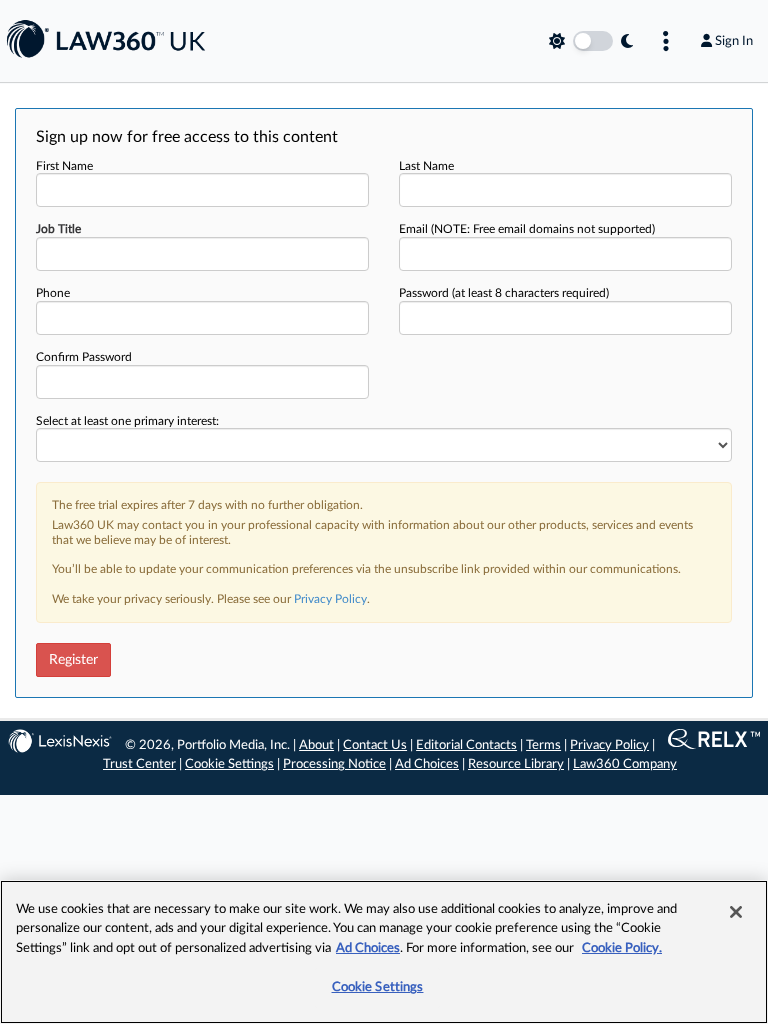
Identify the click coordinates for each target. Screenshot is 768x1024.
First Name (64, 166)
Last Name (426, 166)
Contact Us (375, 745)
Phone (53, 293)
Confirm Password (84, 357)
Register (73, 660)
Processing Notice (334, 764)
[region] (384, 952)
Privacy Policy (330, 599)
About (316, 745)
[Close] (736, 912)
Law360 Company (625, 764)
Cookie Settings (229, 764)
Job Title (58, 229)
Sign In (734, 41)
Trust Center (139, 764)
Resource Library (516, 764)
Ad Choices (427, 764)
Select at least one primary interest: (127, 421)
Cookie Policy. (622, 948)
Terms (543, 745)
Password (504, 293)
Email (527, 229)
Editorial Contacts (466, 745)
